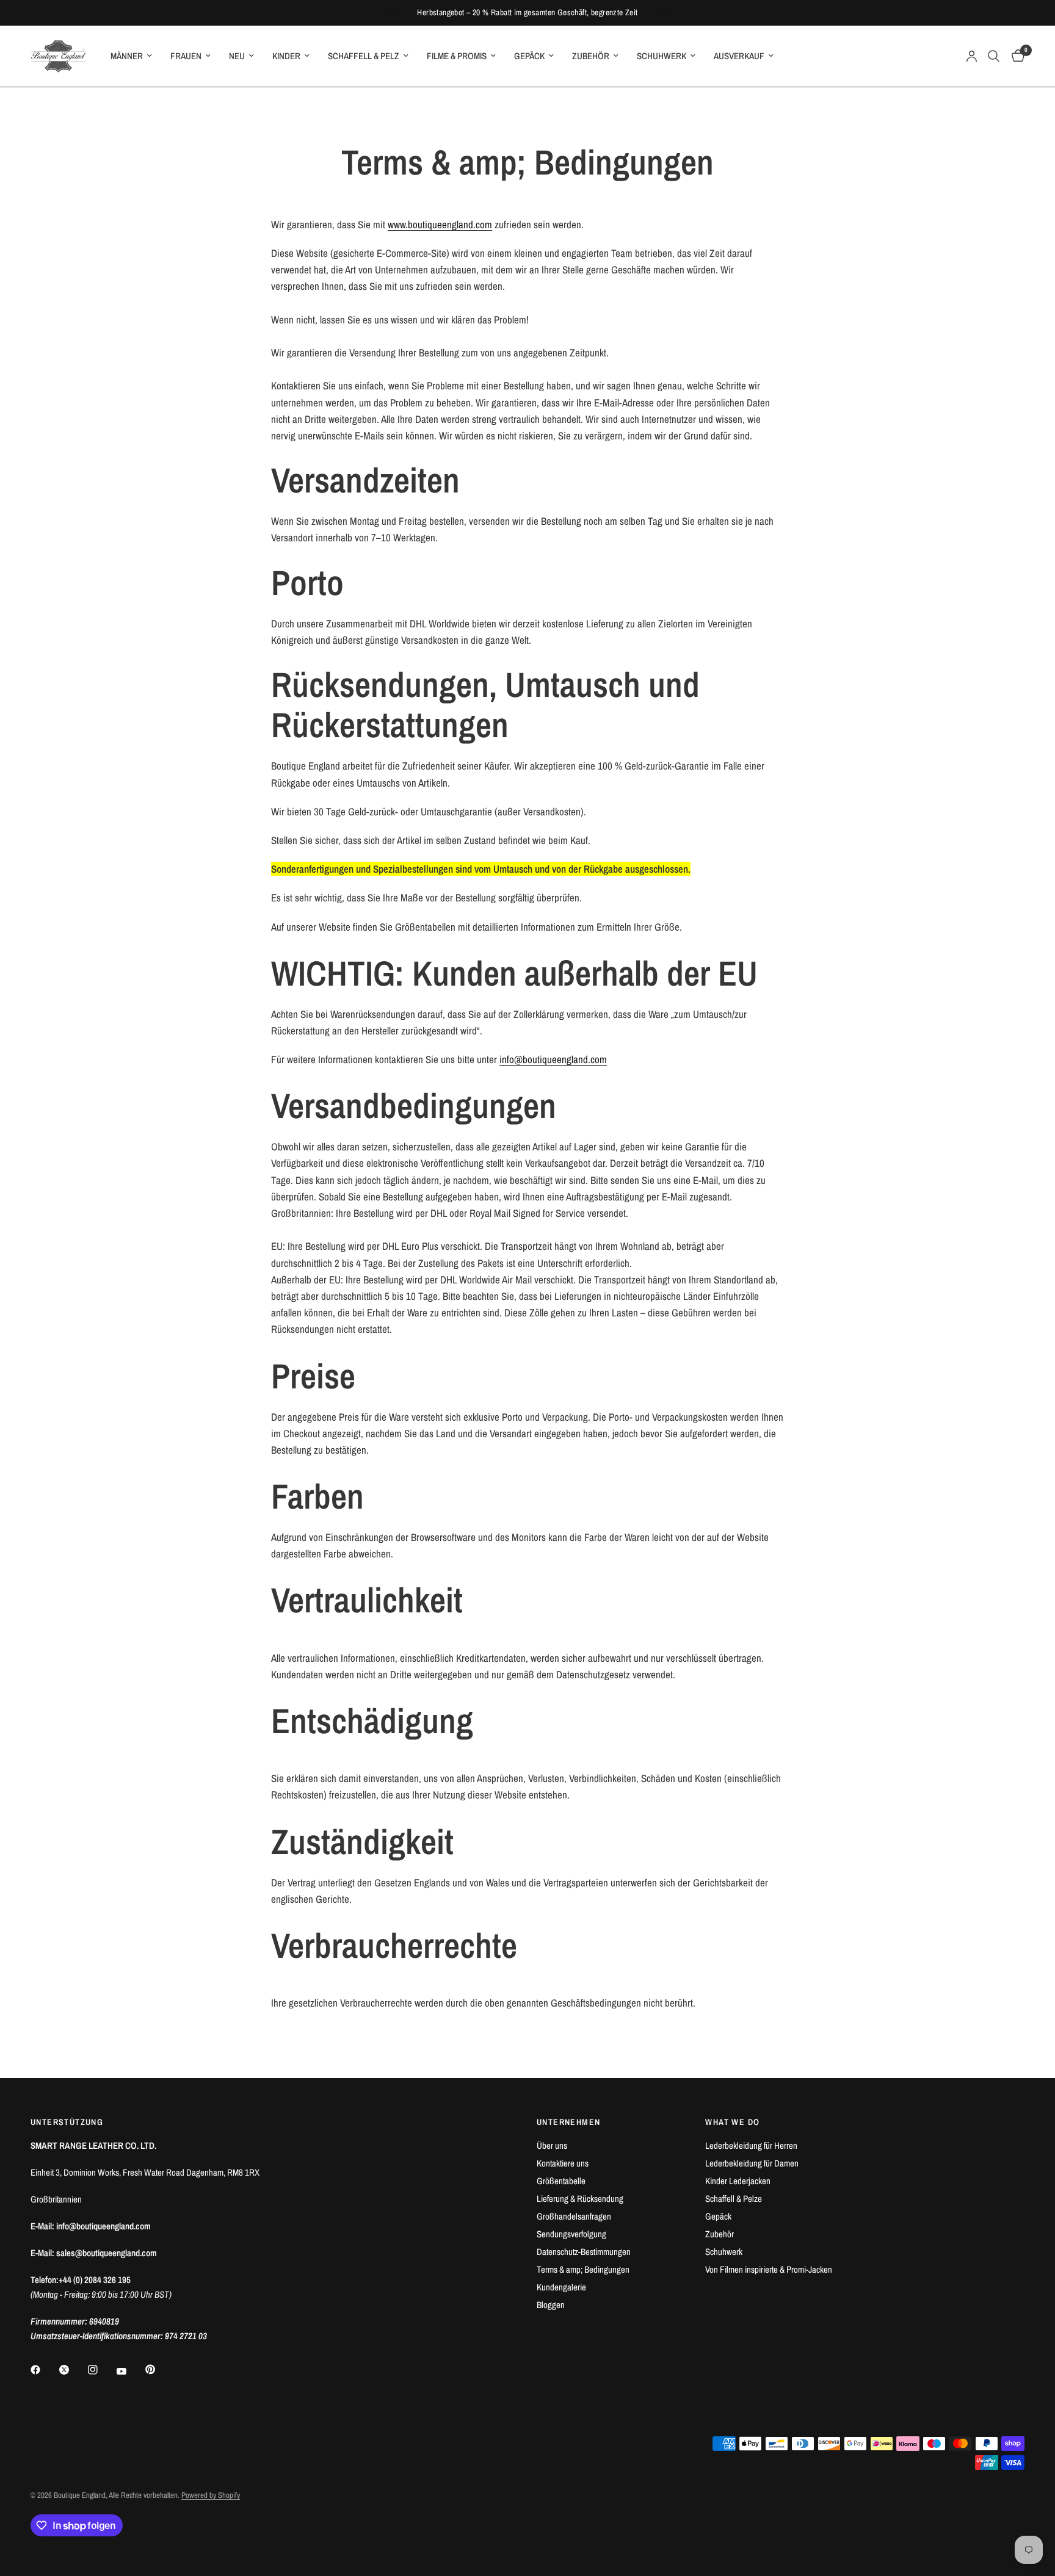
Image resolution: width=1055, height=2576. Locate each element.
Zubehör (720, 2234)
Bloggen (551, 2305)
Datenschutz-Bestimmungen (584, 2252)
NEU (237, 56)
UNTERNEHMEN (568, 2122)
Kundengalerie (561, 2287)
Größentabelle (561, 2181)
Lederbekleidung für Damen (752, 2163)
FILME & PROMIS (457, 56)
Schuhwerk (724, 2252)
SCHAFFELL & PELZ (364, 56)
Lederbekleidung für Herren (751, 2145)
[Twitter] (73, 2370)
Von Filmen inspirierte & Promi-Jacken (769, 2269)
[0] (1015, 56)
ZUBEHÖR (591, 56)
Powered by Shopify (211, 2495)
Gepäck (718, 2216)
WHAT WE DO (732, 2122)
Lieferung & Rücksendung (580, 2199)
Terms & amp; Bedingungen (583, 2269)
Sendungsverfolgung (571, 2234)
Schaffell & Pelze (734, 2199)
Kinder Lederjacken (738, 2181)
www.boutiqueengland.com (440, 224)
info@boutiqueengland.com (553, 1059)
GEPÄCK (529, 56)
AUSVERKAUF (739, 56)
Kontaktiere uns (563, 2163)
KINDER (286, 56)
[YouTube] (130, 2371)
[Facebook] (44, 2370)
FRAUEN (186, 56)
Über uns (552, 2145)
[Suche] (994, 56)
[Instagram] (101, 2370)
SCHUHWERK (662, 56)
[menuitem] (131, 56)
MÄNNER (127, 56)
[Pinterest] (159, 2369)
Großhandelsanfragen (574, 2216)
